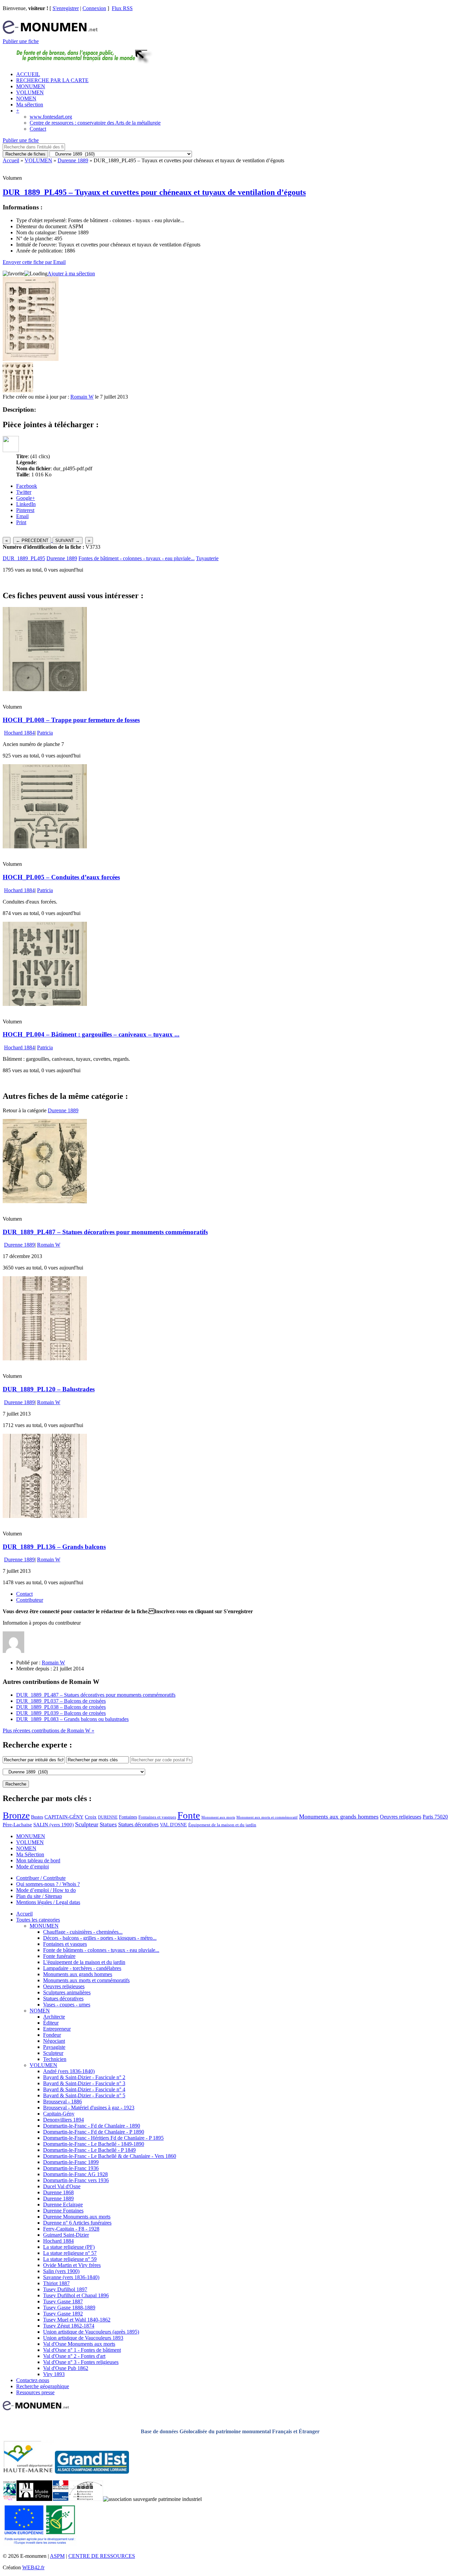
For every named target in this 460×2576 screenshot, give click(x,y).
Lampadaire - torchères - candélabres (82, 1968)
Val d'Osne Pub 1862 (66, 2368)
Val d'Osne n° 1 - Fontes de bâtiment (82, 2350)
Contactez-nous (33, 2380)
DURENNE (108, 1817)
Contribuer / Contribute (41, 1878)
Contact (38, 129)
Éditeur (51, 2023)
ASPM (57, 2556)
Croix (91, 1817)
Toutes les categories (38, 1920)
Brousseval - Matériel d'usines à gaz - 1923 (89, 2108)
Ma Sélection (30, 1854)
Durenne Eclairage (63, 2205)
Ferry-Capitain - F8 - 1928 (71, 2229)
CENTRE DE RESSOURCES (102, 2556)
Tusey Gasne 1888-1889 (69, 2308)
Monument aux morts (218, 1817)
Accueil (11, 160)
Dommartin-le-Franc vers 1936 (76, 2180)
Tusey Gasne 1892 (63, 2314)
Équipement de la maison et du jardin (222, 1825)
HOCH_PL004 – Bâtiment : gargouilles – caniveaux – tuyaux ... (91, 1034)
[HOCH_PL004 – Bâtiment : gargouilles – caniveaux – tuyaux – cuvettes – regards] (45, 1004)
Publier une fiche (21, 41)
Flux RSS (122, 8)
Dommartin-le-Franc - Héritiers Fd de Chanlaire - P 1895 (103, 2138)
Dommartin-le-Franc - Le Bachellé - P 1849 (89, 2150)
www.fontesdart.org (51, 117)
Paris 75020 (435, 1817)
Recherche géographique (43, 2386)
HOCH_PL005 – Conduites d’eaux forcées (61, 877)
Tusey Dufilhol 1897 (65, 2289)
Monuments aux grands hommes (339, 1817)
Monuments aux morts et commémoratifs (86, 1980)
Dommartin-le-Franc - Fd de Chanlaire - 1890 (92, 2126)
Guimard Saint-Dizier (66, 2235)
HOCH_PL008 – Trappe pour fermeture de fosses (71, 720)
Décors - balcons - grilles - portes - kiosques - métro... (100, 1938)
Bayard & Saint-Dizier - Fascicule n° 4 (84, 2089)
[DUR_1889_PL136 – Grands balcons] (45, 1516)
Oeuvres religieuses (401, 1817)
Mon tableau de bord (38, 1860)
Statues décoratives (138, 1824)
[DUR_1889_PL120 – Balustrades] (45, 1359)
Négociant (54, 2041)
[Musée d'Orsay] (34, 2499)
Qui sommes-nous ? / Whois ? (48, 1884)
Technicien (55, 2059)
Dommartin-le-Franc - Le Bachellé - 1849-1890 (94, 2144)
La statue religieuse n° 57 (70, 2253)
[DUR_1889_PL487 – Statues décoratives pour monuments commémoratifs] (45, 1201)
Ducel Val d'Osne (62, 2186)
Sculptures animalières (67, 1992)
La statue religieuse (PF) (69, 2247)
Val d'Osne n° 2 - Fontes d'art (74, 2356)
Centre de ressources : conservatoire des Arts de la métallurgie (95, 123)
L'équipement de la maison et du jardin (84, 1962)
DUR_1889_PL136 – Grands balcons (54, 1547)
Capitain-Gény (59, 2114)
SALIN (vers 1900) (54, 1825)
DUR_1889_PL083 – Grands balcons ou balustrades (72, 1719)
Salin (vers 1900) (61, 2271)
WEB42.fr (33, 2567)
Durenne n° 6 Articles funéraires (77, 2223)
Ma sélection (30, 105)
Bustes (37, 1817)
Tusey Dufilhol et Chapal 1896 (76, 2295)
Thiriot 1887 (56, 2283)
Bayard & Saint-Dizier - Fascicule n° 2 (84, 2077)
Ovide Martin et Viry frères (72, 2265)
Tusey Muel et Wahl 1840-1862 (77, 2320)
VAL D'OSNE (173, 1825)
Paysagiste (54, 2047)
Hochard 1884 (19, 733)
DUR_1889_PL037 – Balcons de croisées (61, 1701)
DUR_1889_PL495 (24, 558)
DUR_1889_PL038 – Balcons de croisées (61, 1707)
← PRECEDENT (32, 540)
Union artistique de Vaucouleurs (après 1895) (91, 2332)
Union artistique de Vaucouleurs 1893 (83, 2338)
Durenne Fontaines (63, 2211)
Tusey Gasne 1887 (63, 2301)
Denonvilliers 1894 (63, 2120)
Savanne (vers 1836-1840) (71, 2277)
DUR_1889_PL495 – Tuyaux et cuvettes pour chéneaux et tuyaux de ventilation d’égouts (154, 192)
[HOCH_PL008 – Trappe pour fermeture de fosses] (45, 689)
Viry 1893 (54, 2374)
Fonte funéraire (59, 1956)
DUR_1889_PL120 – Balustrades (49, 1389)
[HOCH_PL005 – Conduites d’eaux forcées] (45, 846)
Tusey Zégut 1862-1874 (69, 2326)
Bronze (16, 1815)
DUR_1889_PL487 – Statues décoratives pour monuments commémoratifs (105, 1232)
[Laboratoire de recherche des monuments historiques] (86, 2499)
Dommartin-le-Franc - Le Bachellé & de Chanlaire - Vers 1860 (110, 2156)
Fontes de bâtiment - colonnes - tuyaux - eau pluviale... (137, 558)
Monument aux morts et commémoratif (267, 1817)
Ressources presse (35, 2392)
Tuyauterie (207, 558)
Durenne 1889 (73, 160)
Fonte (189, 1815)
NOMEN (26, 98)
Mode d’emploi (32, 1867)
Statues (108, 1824)
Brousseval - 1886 (62, 2102)
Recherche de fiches (25, 154)
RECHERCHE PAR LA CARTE (52, 80)
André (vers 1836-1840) (69, 2071)
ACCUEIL (28, 74)
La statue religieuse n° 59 (70, 2259)
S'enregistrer (66, 8)
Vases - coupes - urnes (67, 2005)
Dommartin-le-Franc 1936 (71, 2168)
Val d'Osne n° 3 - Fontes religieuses (81, 2362)
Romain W (82, 397)
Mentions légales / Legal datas (48, 1902)
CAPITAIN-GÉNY (64, 1817)
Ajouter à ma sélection (71, 274)
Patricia (45, 733)
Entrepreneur (57, 2029)
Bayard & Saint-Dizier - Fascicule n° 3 (84, 2083)
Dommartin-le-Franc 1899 (71, 2162)
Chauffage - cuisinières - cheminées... (83, 1932)
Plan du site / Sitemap (39, 1896)
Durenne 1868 (58, 2192)
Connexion (94, 8)
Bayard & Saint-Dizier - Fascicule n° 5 (84, 2095)
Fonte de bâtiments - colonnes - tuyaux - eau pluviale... (101, 1950)
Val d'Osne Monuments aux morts (79, 2344)
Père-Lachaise (17, 1824)
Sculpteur (87, 1824)
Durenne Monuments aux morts (77, 2217)
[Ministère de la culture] (60, 2499)
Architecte (54, 2017)
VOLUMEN (30, 92)
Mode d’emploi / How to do (46, 1890)
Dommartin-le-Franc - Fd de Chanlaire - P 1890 (94, 2132)
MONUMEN (31, 86)
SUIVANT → (68, 540)
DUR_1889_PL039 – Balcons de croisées (61, 1713)
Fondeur (52, 2035)
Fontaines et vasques (157, 1817)
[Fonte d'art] (10, 2499)
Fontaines (128, 1817)
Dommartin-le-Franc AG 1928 (75, 2174)
